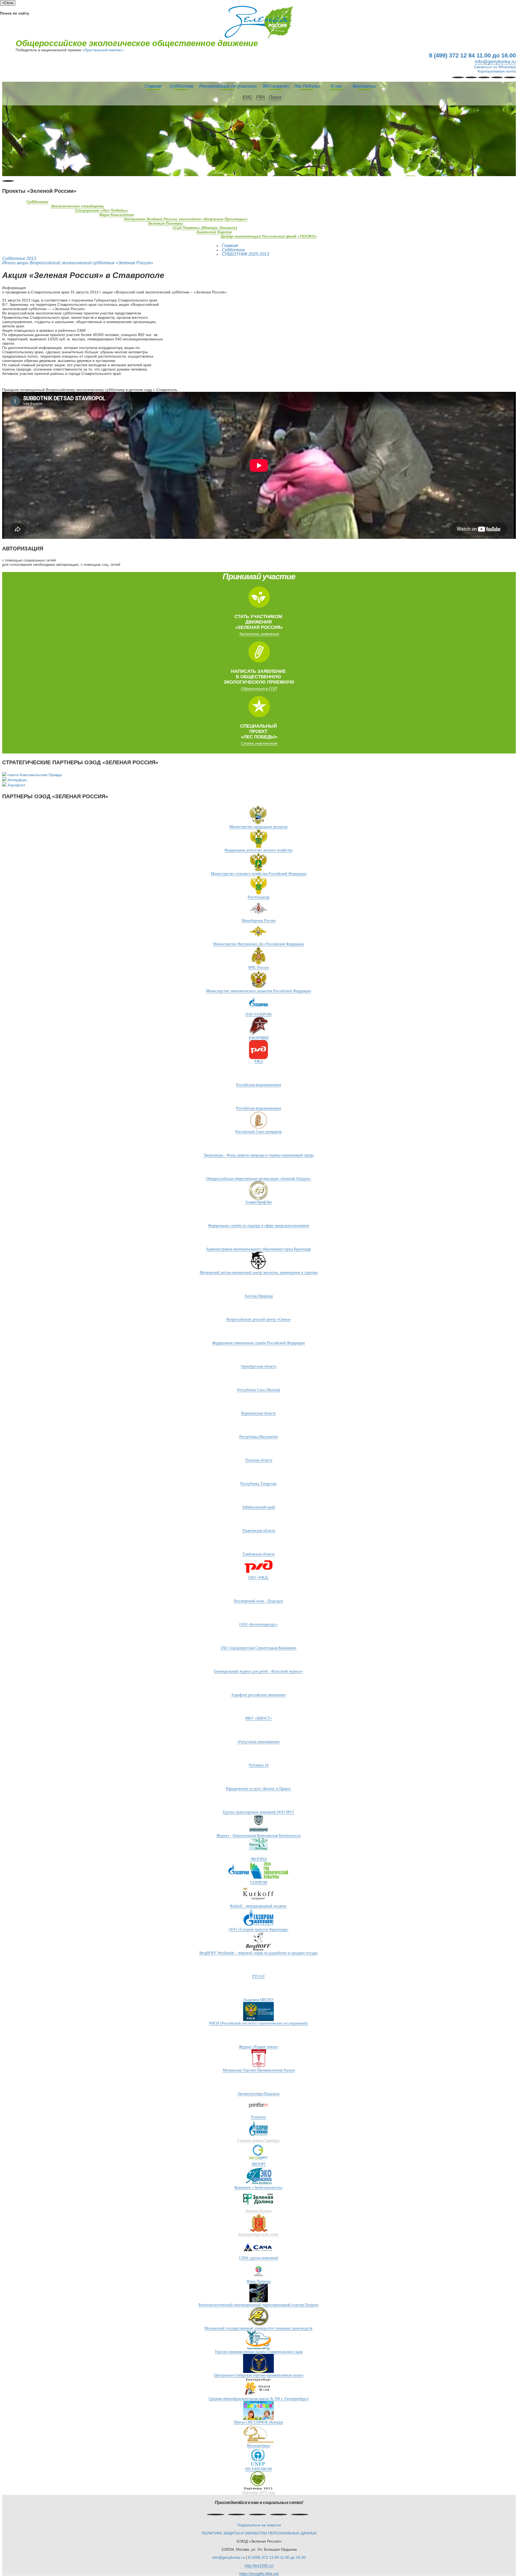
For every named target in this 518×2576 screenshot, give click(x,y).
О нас (336, 86)
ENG (247, 97)
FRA (260, 97)
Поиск (275, 97)
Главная (153, 86)
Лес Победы (307, 86)
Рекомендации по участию (228, 86)
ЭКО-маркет (275, 86)
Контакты (364, 86)
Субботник (181, 86)
